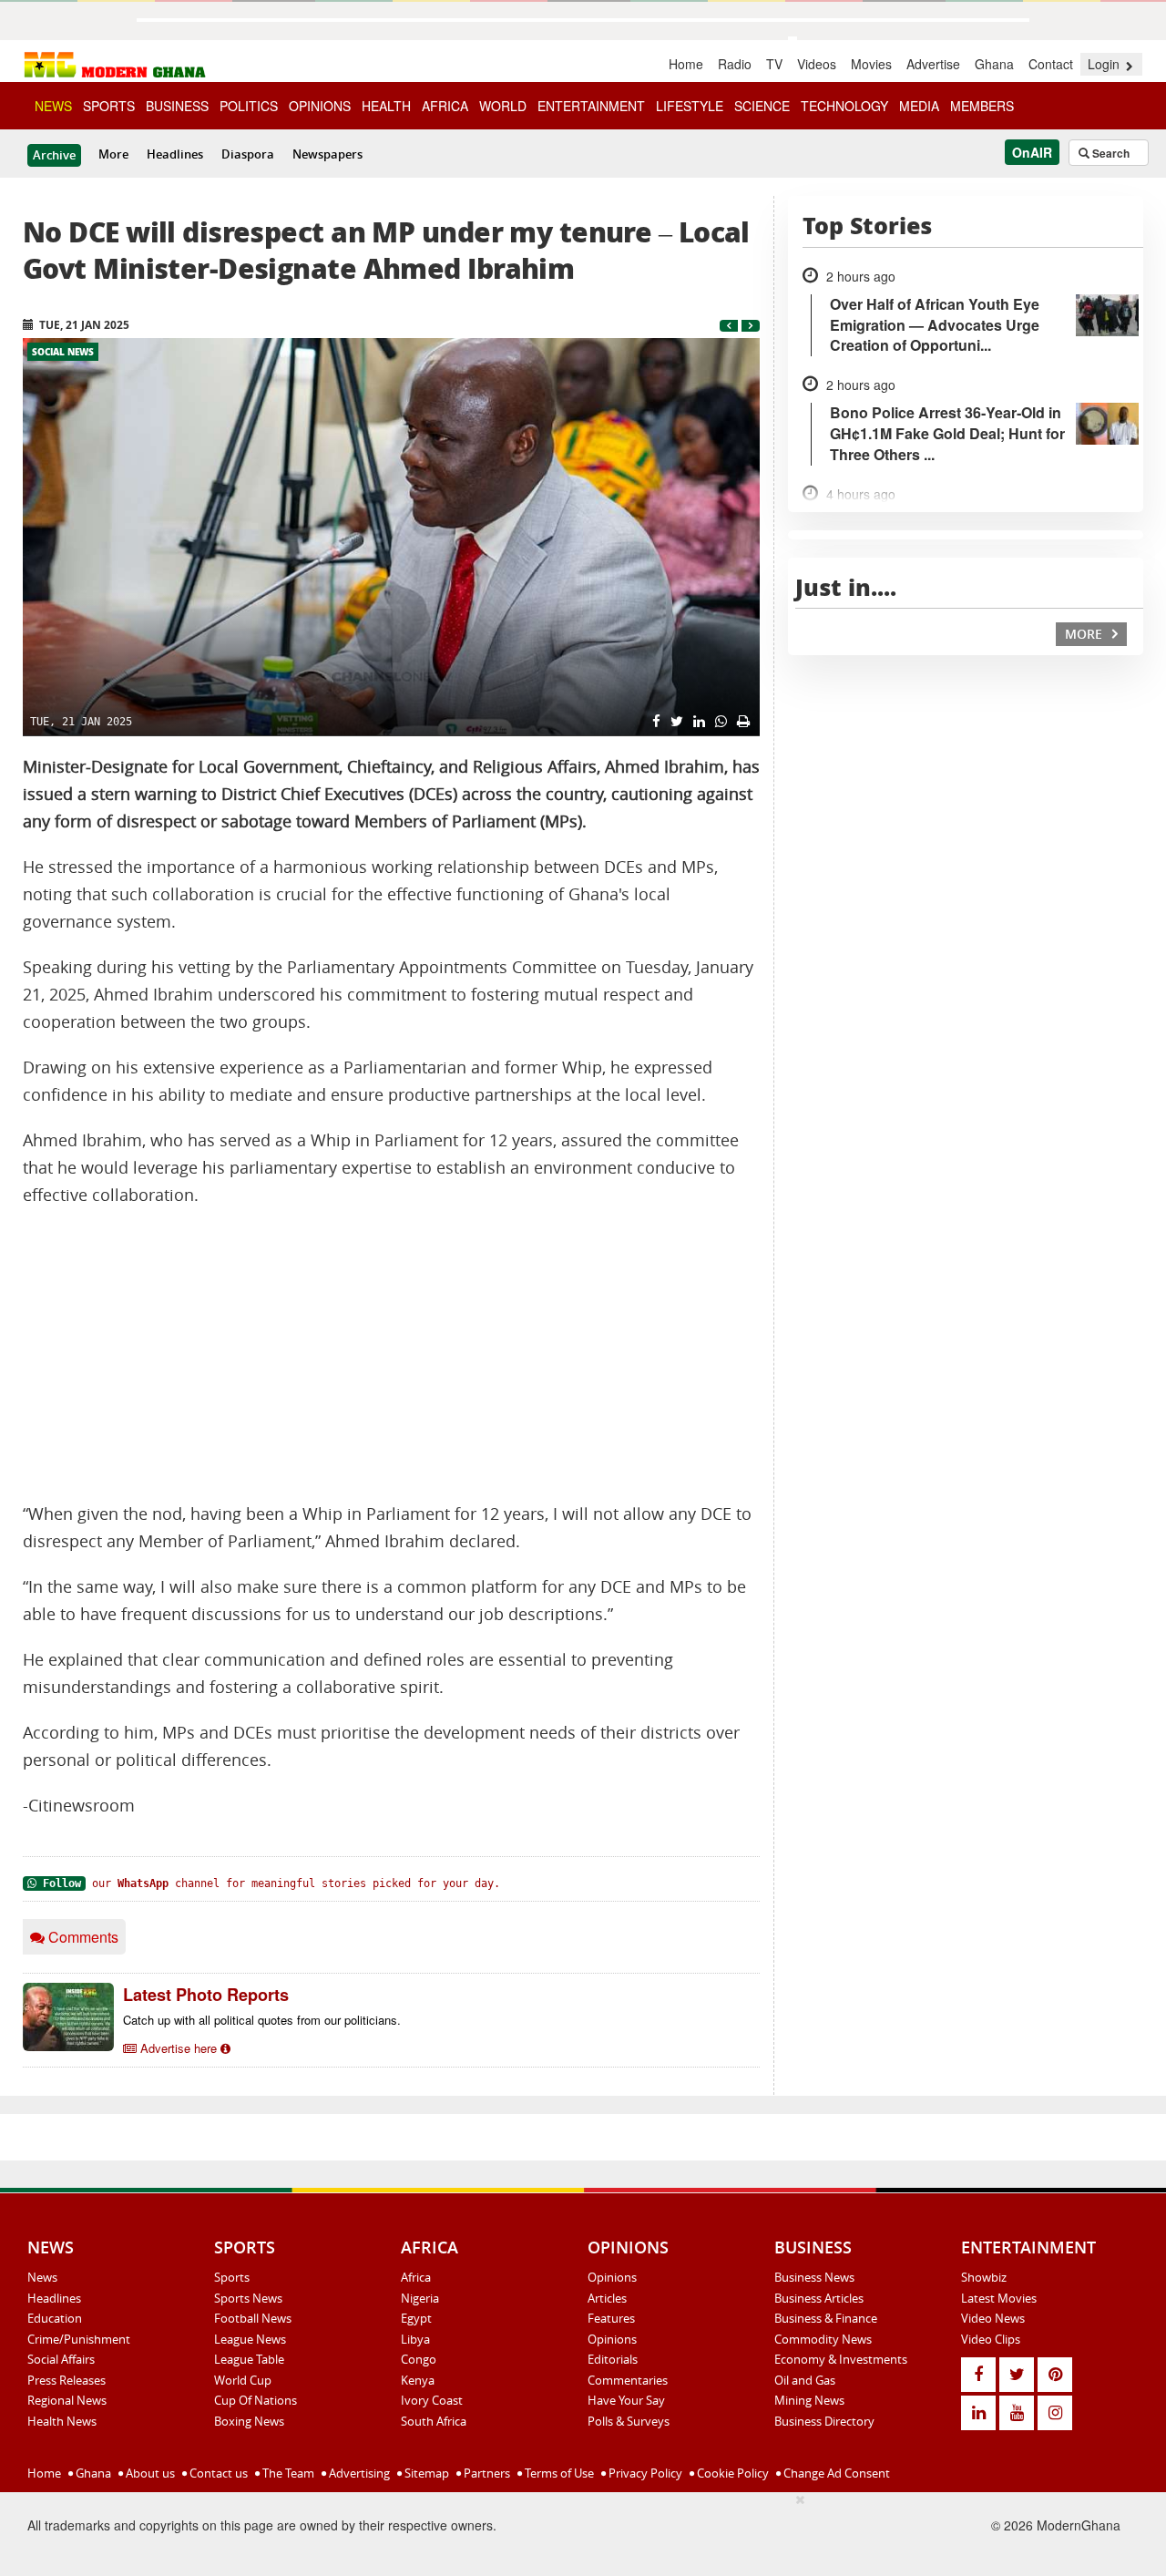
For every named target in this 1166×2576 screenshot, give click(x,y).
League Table (249, 2359)
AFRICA (445, 106)
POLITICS (249, 106)
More (113, 154)
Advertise (933, 64)
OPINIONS (320, 106)
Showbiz (984, 2277)
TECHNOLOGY (844, 106)
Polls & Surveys (629, 2421)
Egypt (416, 2318)
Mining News (809, 2400)
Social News (63, 352)
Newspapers (327, 154)
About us (149, 2473)
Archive (54, 155)
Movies (871, 64)
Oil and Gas (805, 2380)
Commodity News (823, 2339)
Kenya (418, 2380)
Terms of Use (558, 2473)
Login (1105, 64)
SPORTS (109, 106)
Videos (817, 64)
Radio (735, 64)
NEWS (53, 106)
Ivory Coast (432, 2400)
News (42, 2277)
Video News (993, 2318)
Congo (419, 2359)
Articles (607, 2298)
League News (250, 2339)
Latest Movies (999, 2298)
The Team (287, 2473)
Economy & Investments (841, 2359)
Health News (62, 2421)
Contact (1051, 64)
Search (1110, 153)
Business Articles (819, 2298)
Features (611, 2318)
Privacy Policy (644, 2473)
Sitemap (425, 2473)
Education (55, 2318)
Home (686, 64)
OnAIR (1032, 152)
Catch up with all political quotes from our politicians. (262, 2020)
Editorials (613, 2359)
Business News (814, 2277)
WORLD (503, 106)
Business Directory (824, 2421)
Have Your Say (626, 2400)
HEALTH (386, 106)
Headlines (175, 154)
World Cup (243, 2380)
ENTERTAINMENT (591, 106)
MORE (1085, 634)
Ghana (994, 64)
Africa (416, 2277)
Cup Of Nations (256, 2400)
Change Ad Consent (835, 2473)
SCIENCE (762, 106)
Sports (232, 2277)
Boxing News (249, 2421)
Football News (253, 2318)
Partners (486, 2473)
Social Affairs (61, 2359)
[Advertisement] (391, 1355)
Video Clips (991, 2339)
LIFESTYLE (690, 106)
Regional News (67, 2400)
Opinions (612, 2277)
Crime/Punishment (79, 2339)
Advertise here (179, 2048)
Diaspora (248, 154)
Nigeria (420, 2298)
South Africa (434, 2421)
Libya (415, 2339)
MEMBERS (982, 106)
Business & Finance (826, 2318)
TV (774, 64)
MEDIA (919, 106)
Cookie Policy (731, 2473)
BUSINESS (177, 106)
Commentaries (628, 2380)
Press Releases (66, 2380)
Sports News (248, 2298)
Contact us (217, 2473)
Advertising (358, 2473)
